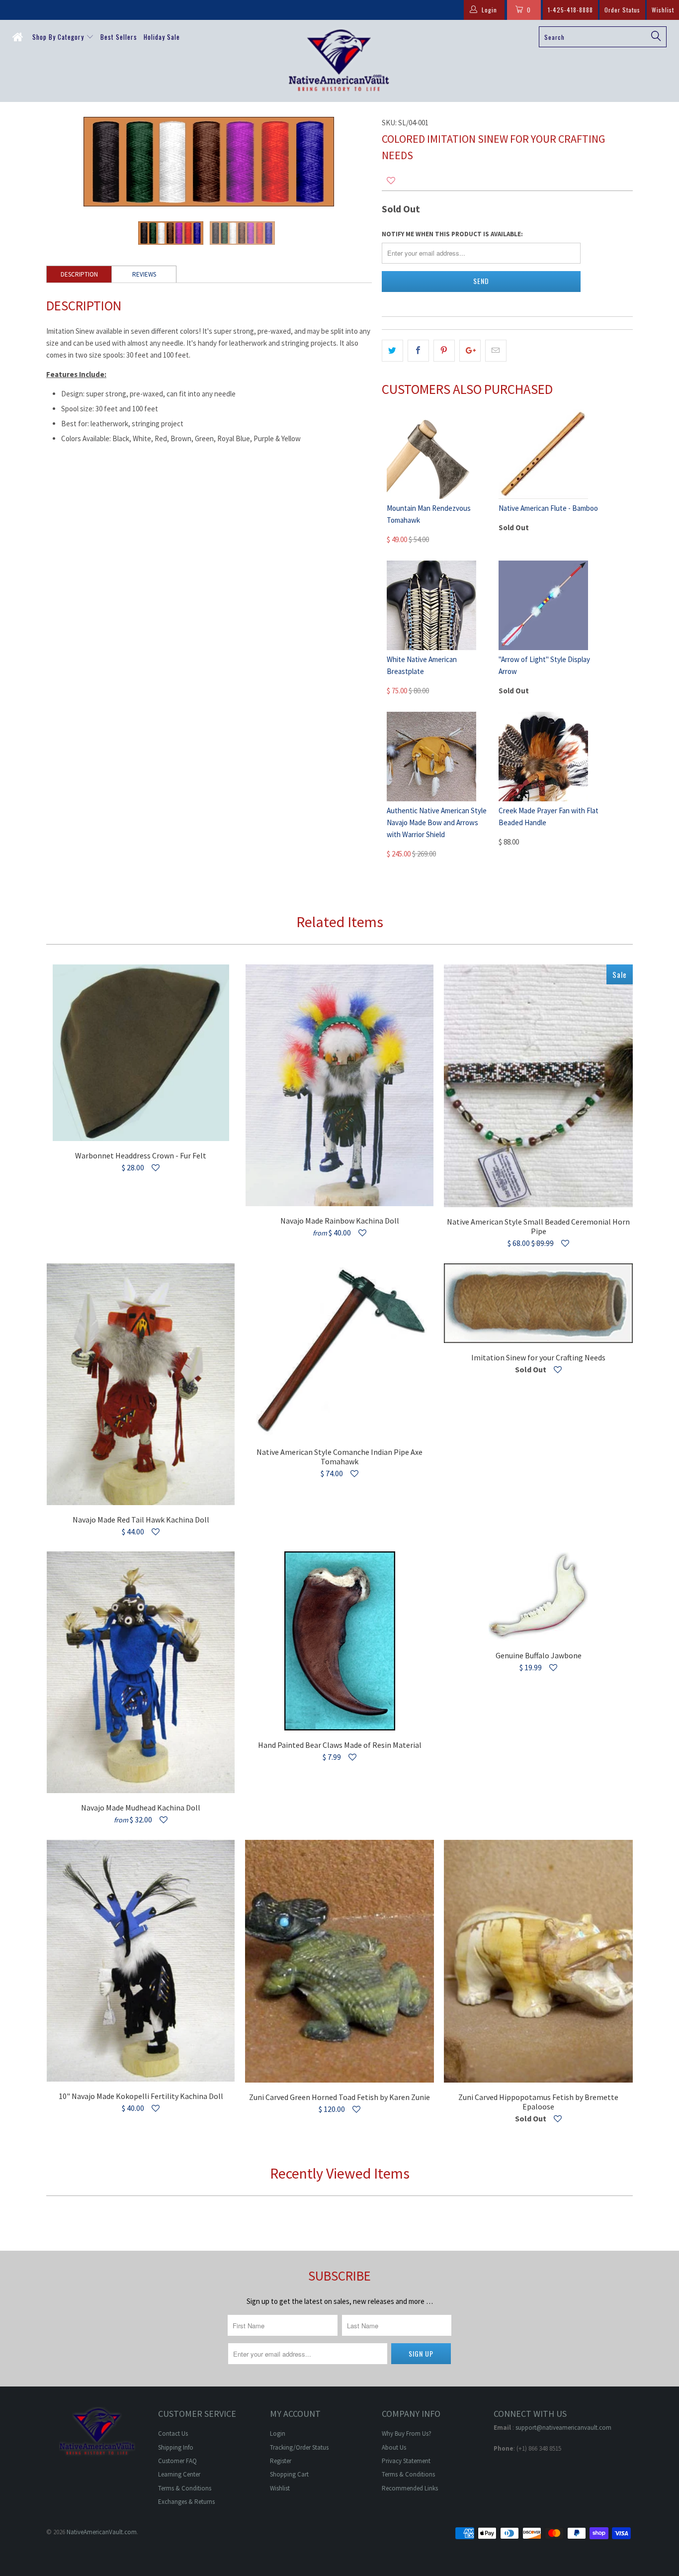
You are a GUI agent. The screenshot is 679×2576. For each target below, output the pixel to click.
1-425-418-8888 (570, 10)
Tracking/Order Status (299, 2447)
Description (79, 274)
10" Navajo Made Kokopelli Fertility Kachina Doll (141, 1961)
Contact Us (173, 2433)
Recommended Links (410, 2488)
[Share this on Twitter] (392, 351)
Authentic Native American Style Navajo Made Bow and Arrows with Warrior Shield (437, 822)
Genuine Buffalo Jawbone (538, 1596)
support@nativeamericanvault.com (563, 2428)
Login (278, 2433)
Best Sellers (119, 37)
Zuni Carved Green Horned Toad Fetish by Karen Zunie (339, 1961)
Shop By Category (59, 37)
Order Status (622, 10)
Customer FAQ (177, 2461)
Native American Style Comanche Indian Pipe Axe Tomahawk (339, 1350)
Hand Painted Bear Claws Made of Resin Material (339, 1641)
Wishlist (663, 10)
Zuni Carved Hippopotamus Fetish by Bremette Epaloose (538, 1961)
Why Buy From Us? (407, 2433)
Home (19, 39)
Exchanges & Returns (186, 2502)
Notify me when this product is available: (452, 234)
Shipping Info (176, 2447)
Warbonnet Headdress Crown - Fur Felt (141, 1053)
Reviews (144, 274)
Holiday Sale (162, 37)
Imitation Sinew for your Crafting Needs (538, 1303)
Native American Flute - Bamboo (548, 508)
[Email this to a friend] (496, 351)
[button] (391, 181)
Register (281, 2461)
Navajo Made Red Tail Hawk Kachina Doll (141, 1384)
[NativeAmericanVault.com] (340, 61)
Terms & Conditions (185, 2488)
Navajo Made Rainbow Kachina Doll (339, 1085)
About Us (394, 2447)
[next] (354, 162)
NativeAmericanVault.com (102, 2532)
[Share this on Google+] (470, 351)
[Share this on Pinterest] (444, 351)
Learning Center (179, 2474)
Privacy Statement (406, 2461)
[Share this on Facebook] (418, 351)
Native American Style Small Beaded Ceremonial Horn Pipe (538, 1086)
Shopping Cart (289, 2474)
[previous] (64, 162)
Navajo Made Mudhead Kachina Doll (141, 1672)
